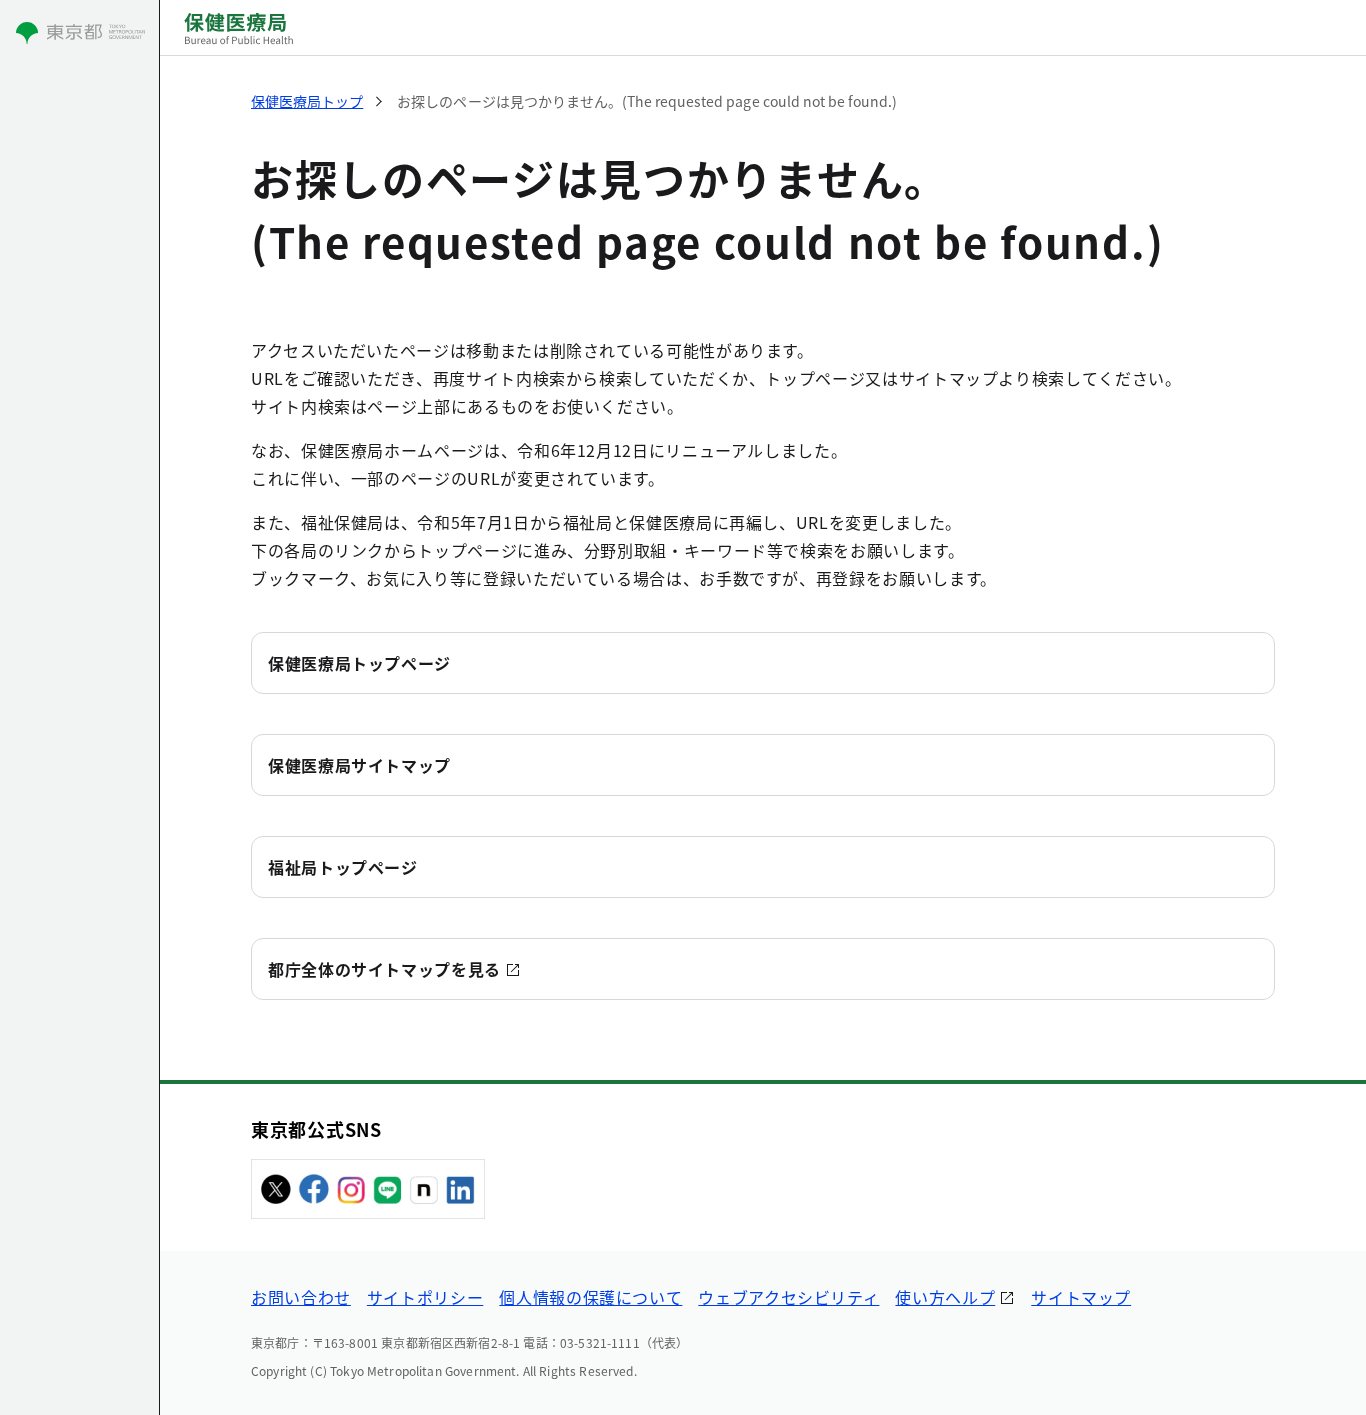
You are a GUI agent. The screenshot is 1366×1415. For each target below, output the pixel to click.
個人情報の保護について (590, 1297)
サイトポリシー (425, 1297)
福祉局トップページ (343, 867)
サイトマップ (1081, 1297)
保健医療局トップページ (359, 663)
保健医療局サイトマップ (359, 765)
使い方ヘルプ (945, 1297)
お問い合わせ (301, 1297)
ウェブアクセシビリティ (788, 1297)
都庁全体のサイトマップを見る (384, 969)
